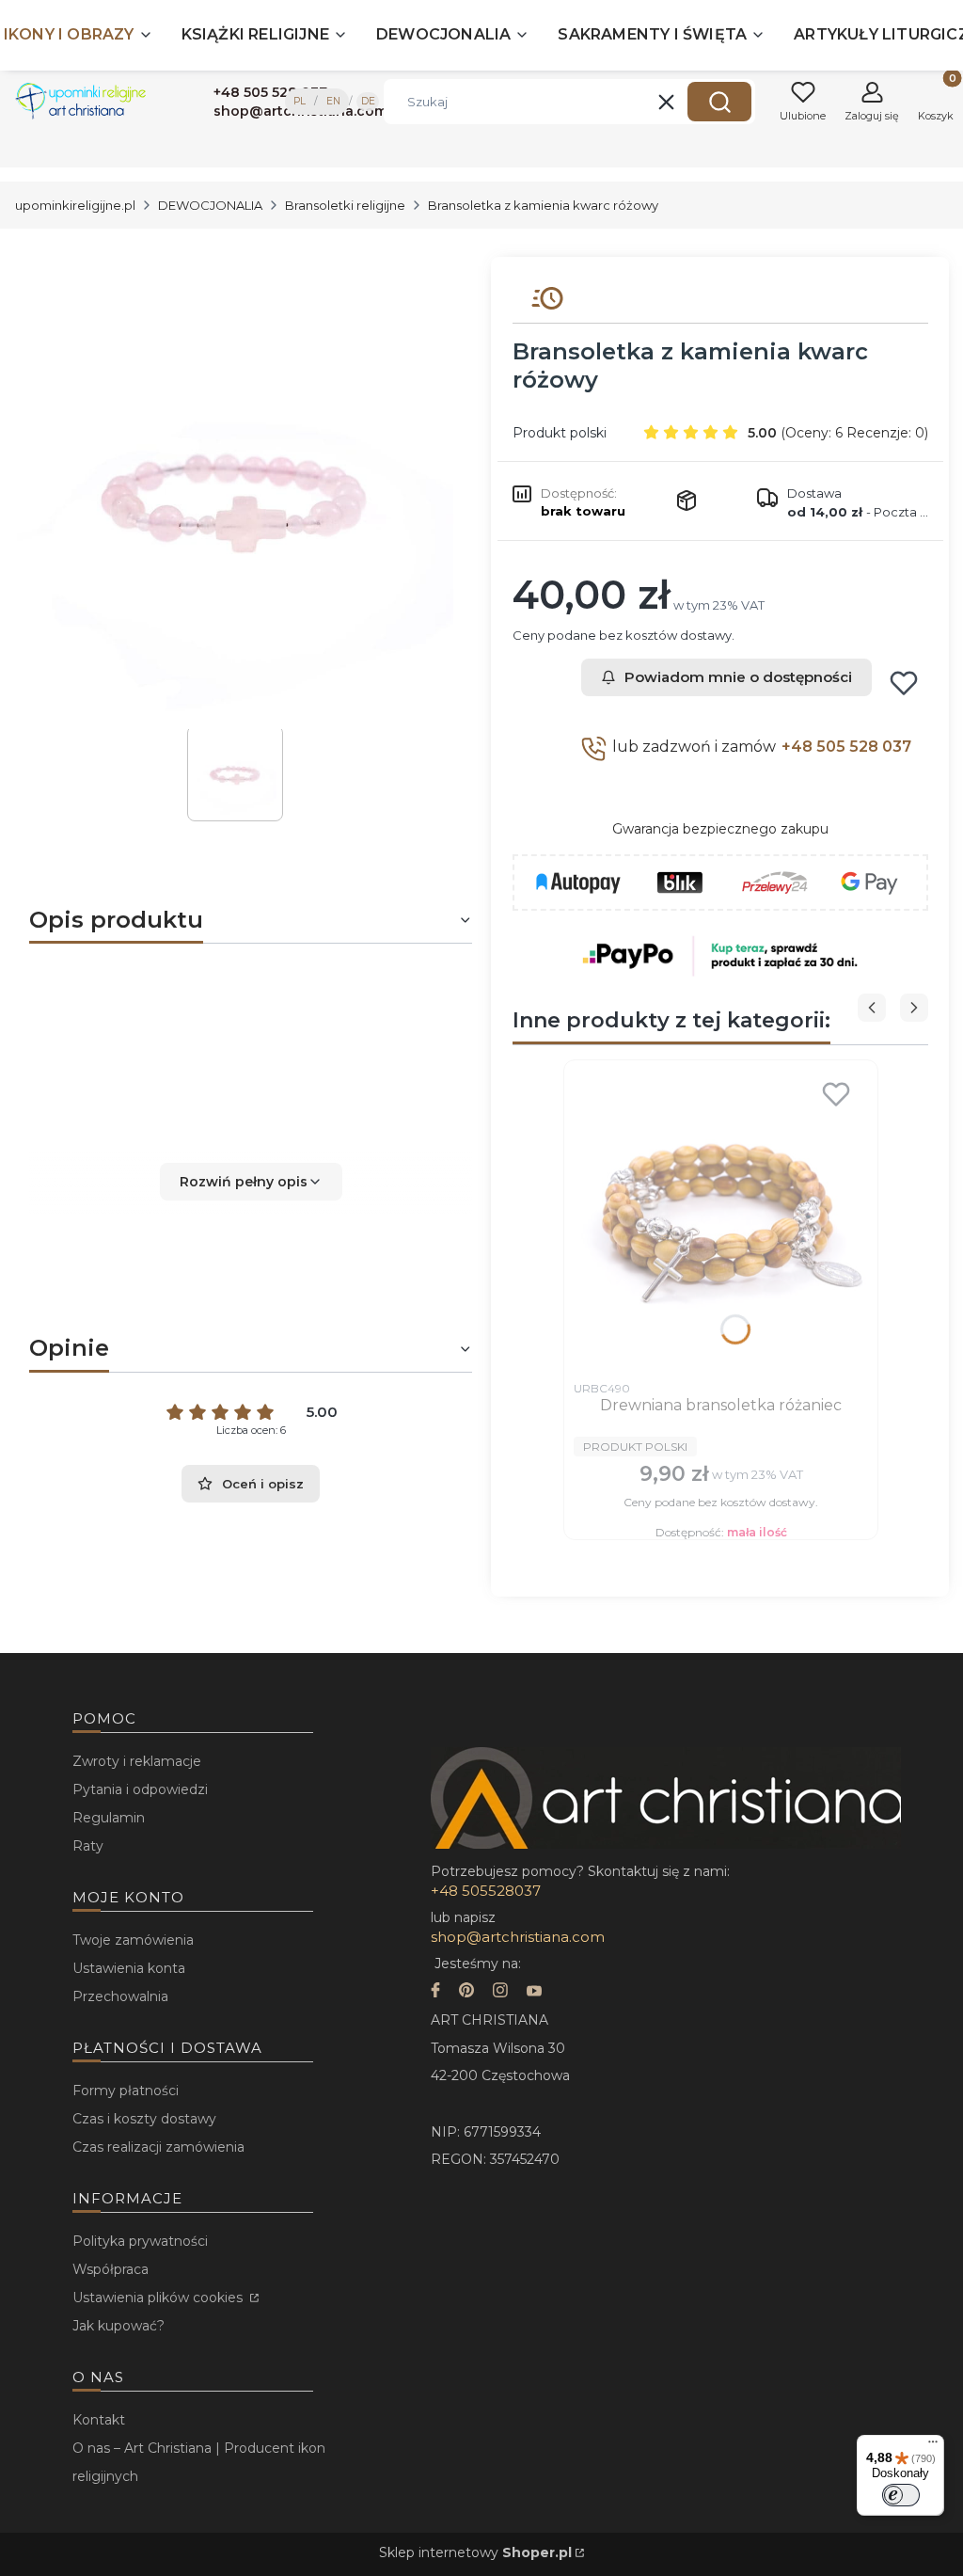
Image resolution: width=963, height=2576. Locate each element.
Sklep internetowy (475, 2552)
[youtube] (534, 1992)
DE (368, 101)
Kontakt (99, 2420)
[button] (719, 102)
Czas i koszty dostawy (144, 2119)
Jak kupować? (118, 2326)
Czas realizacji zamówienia (158, 2147)
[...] (236, 493)
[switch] (901, 2495)
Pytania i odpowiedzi (140, 1789)
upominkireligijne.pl (75, 205)
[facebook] (435, 1992)
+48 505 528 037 (846, 747)
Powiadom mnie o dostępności (738, 677)
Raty (88, 1846)
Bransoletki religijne (345, 205)
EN (333, 101)
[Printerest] (466, 1992)
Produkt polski (560, 433)
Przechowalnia (120, 1996)
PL (300, 101)
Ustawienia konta (129, 1968)
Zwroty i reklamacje (137, 1761)
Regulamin (109, 1818)
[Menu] (933, 2446)
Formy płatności (126, 2091)
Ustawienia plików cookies (159, 2298)
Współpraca (111, 2269)
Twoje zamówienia (133, 1940)
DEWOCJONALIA (210, 205)
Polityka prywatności (140, 2241)
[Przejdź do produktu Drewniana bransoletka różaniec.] (721, 1220)
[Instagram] (500, 1992)
